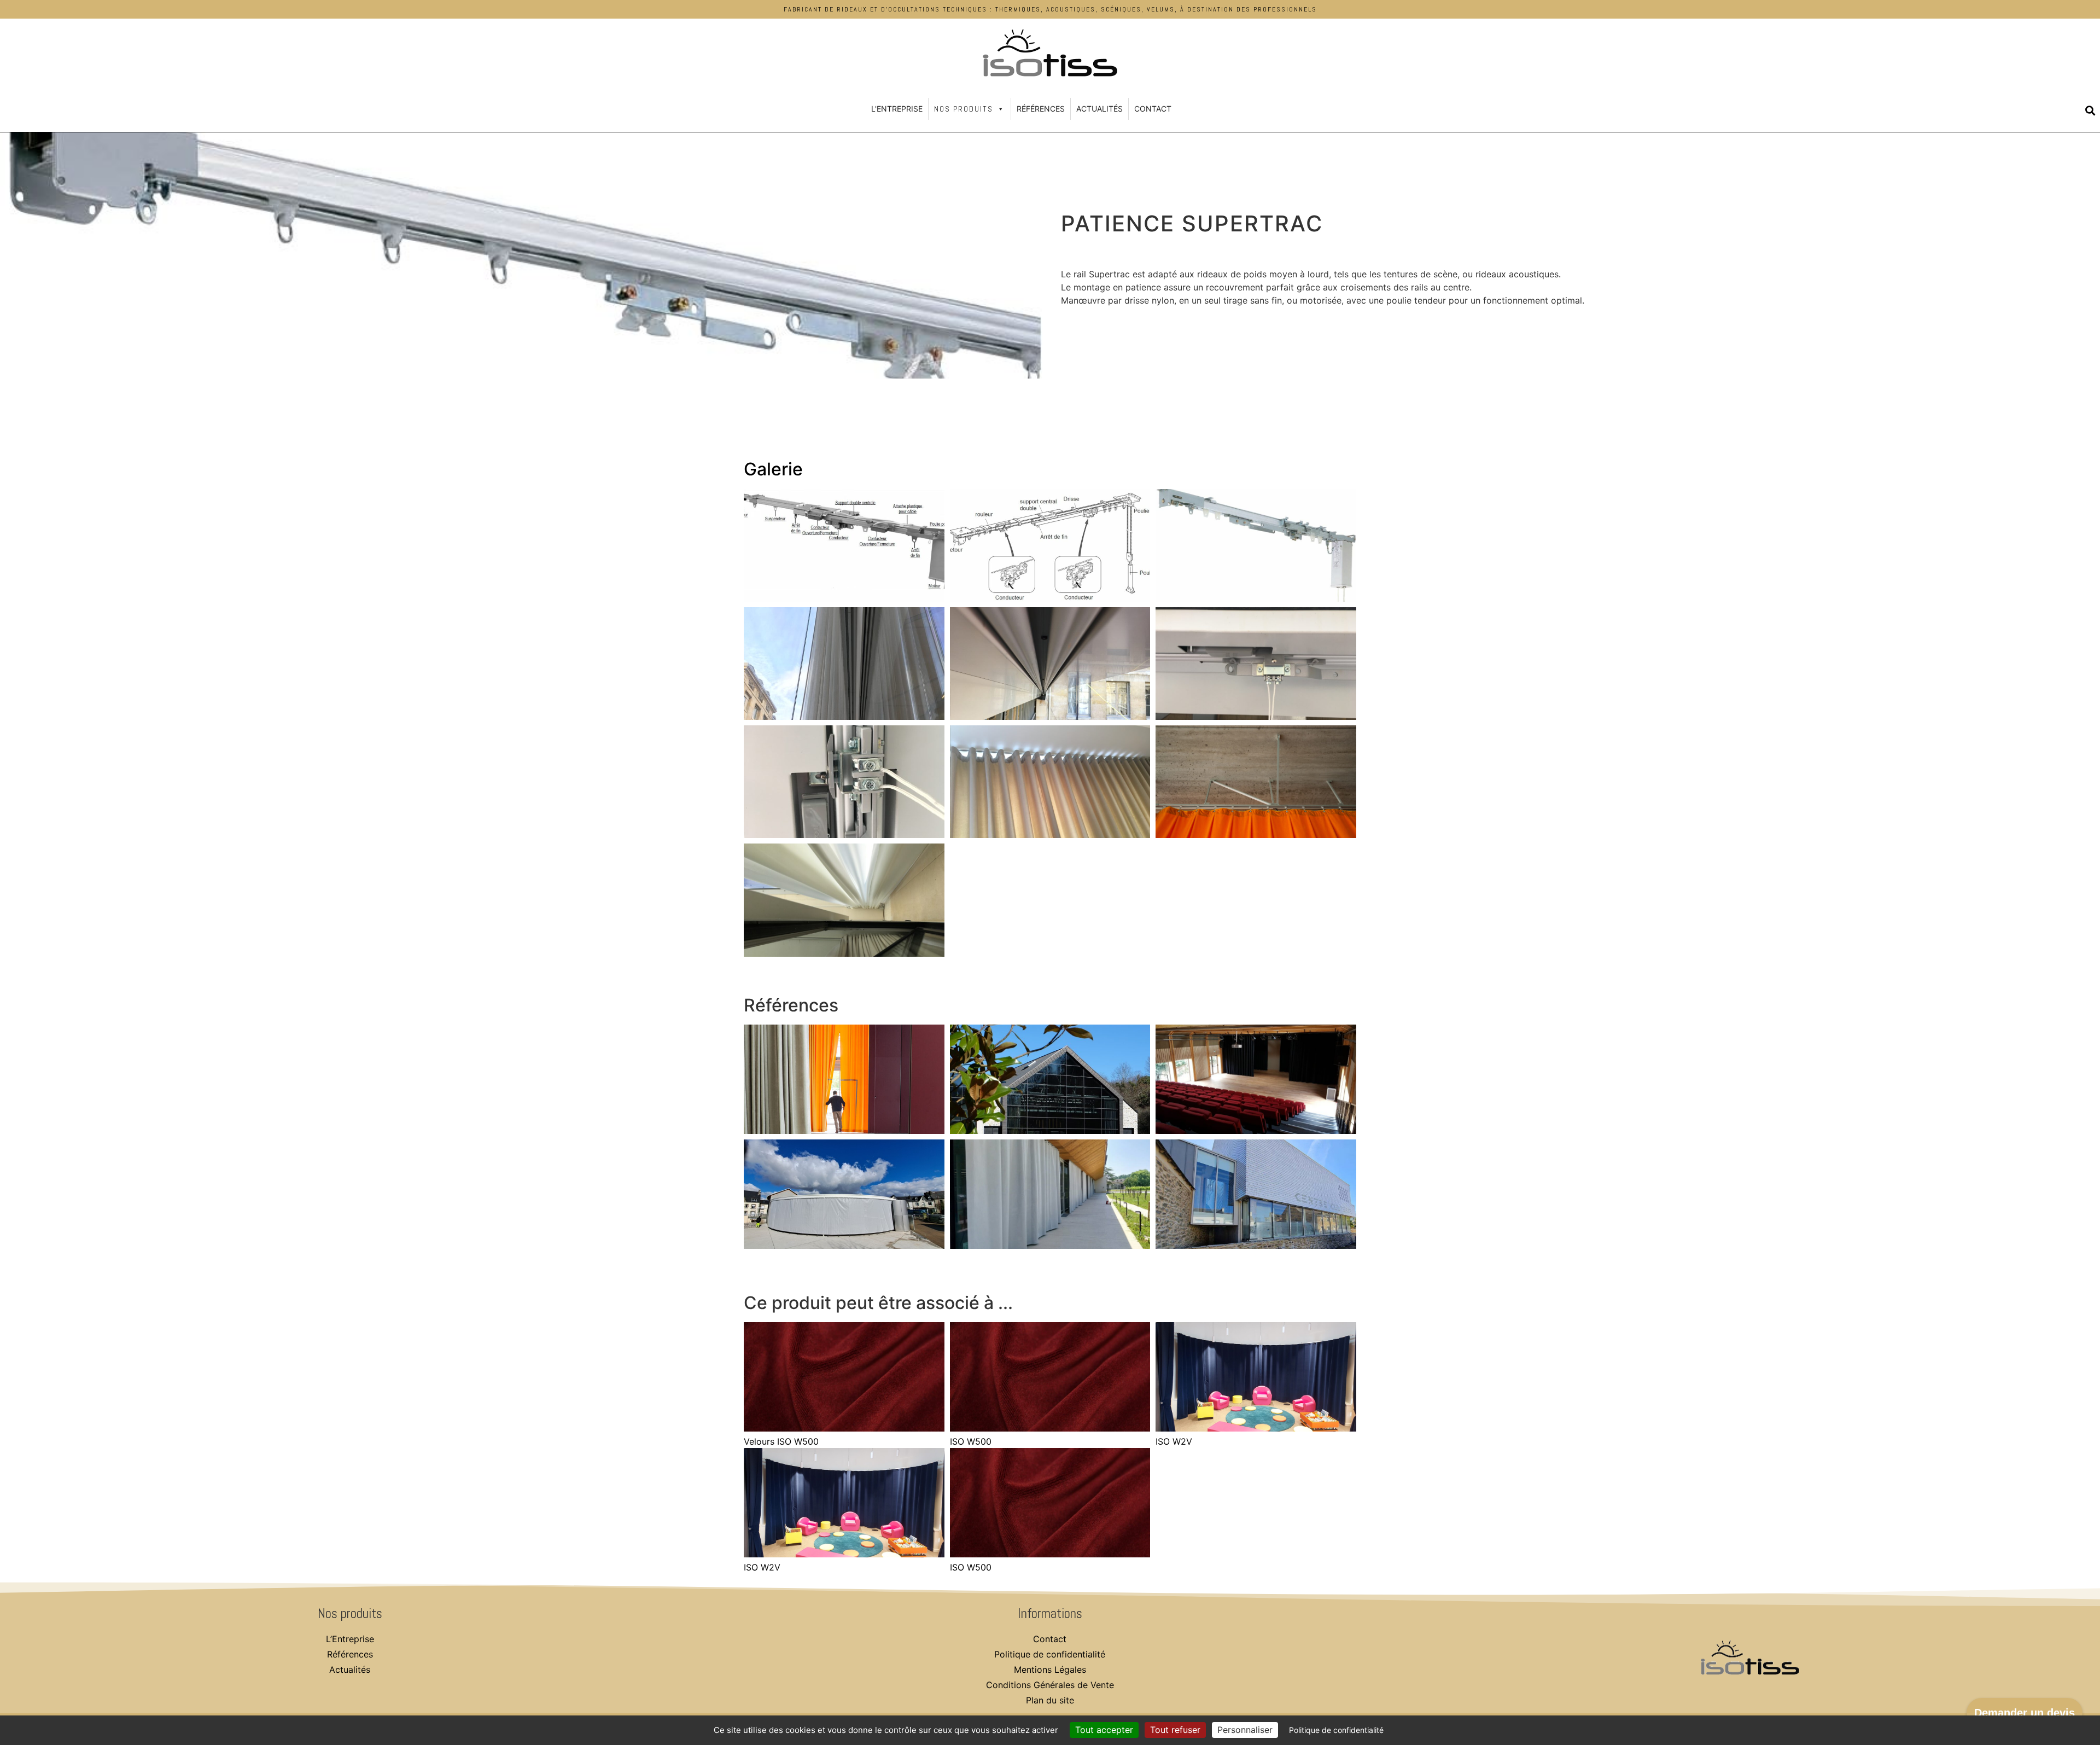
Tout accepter (1104, 1730)
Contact (1153, 109)
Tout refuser (1175, 1730)
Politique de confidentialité (1050, 1654)
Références (1041, 109)
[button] (2090, 111)
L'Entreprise (897, 109)
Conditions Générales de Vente (1050, 1685)
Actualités (1099, 109)
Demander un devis (2025, 1713)
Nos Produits (964, 109)
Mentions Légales (1050, 1670)
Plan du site (1050, 1700)
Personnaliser (1245, 1730)
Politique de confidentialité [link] (1336, 1730)
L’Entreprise (350, 1639)
